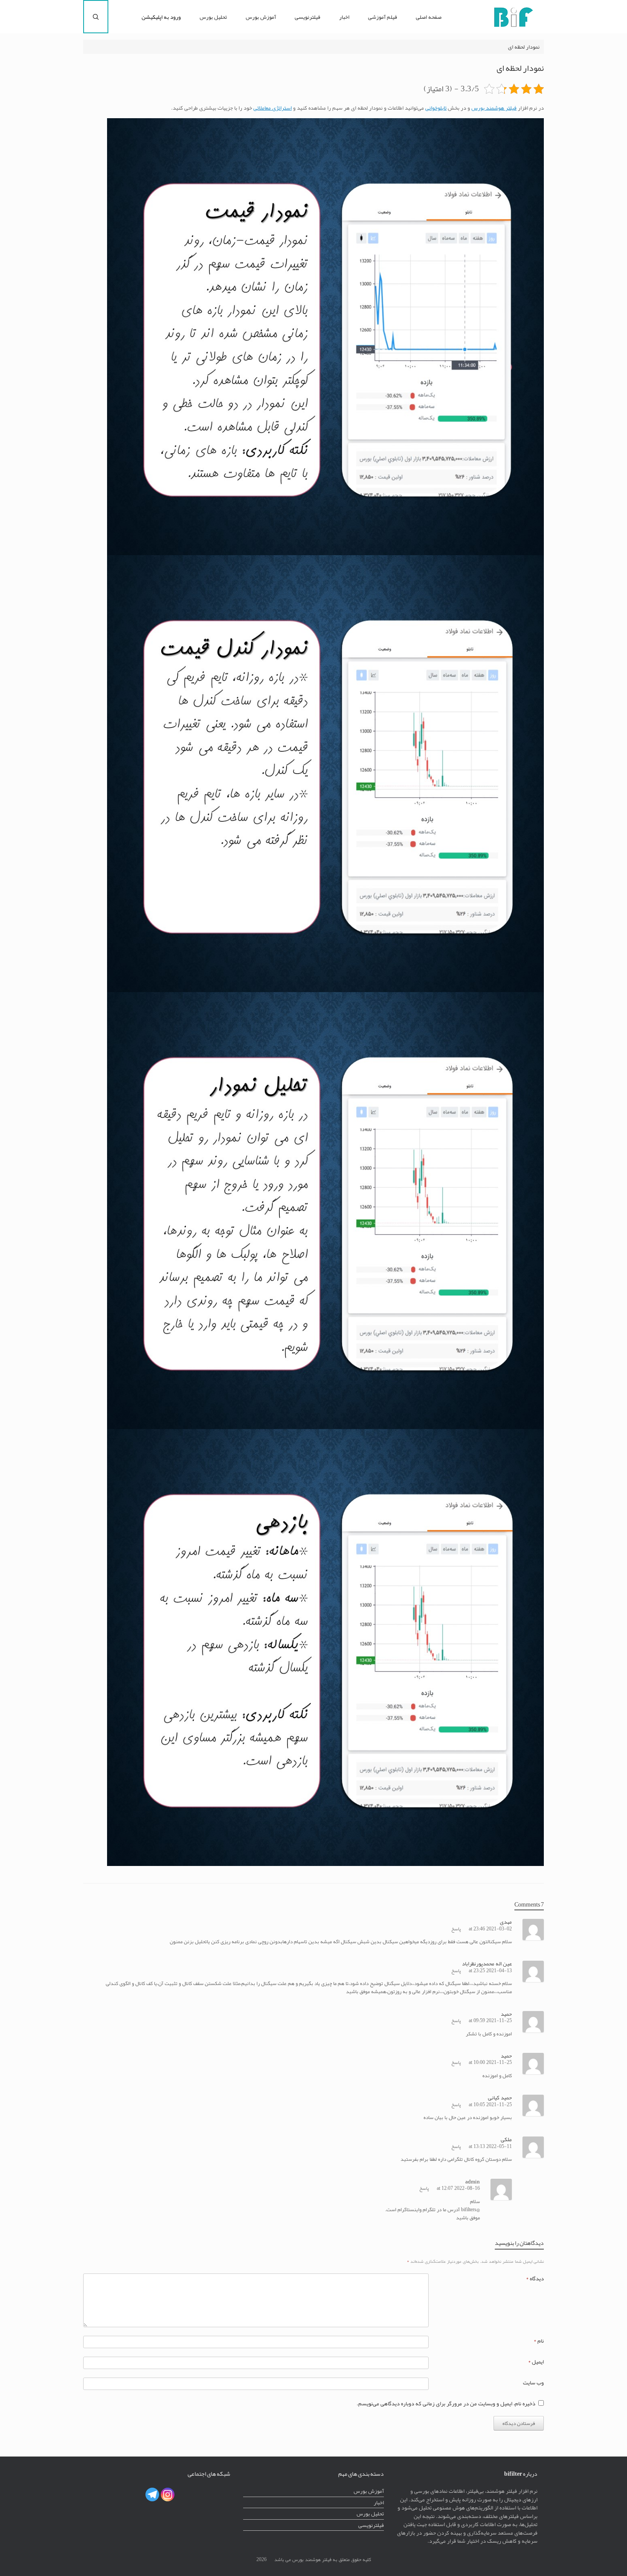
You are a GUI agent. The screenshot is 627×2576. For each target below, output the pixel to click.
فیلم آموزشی (383, 17)
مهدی (506, 1922)
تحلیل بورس (213, 17)
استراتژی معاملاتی (273, 108)
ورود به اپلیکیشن (161, 17)
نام (539, 2341)
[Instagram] (168, 2494)
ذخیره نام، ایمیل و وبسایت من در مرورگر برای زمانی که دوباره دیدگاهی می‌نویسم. (446, 2403)
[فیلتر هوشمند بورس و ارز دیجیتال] (513, 17)
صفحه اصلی (429, 17)
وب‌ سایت (533, 2382)
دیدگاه (535, 2278)
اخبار (344, 17)
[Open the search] (96, 17)
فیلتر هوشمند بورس (494, 108)
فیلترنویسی (308, 17)
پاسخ (456, 1929)
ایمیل (536, 2362)
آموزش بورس (261, 17)
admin (473, 2182)
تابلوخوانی (436, 108)
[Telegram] (152, 2494)
